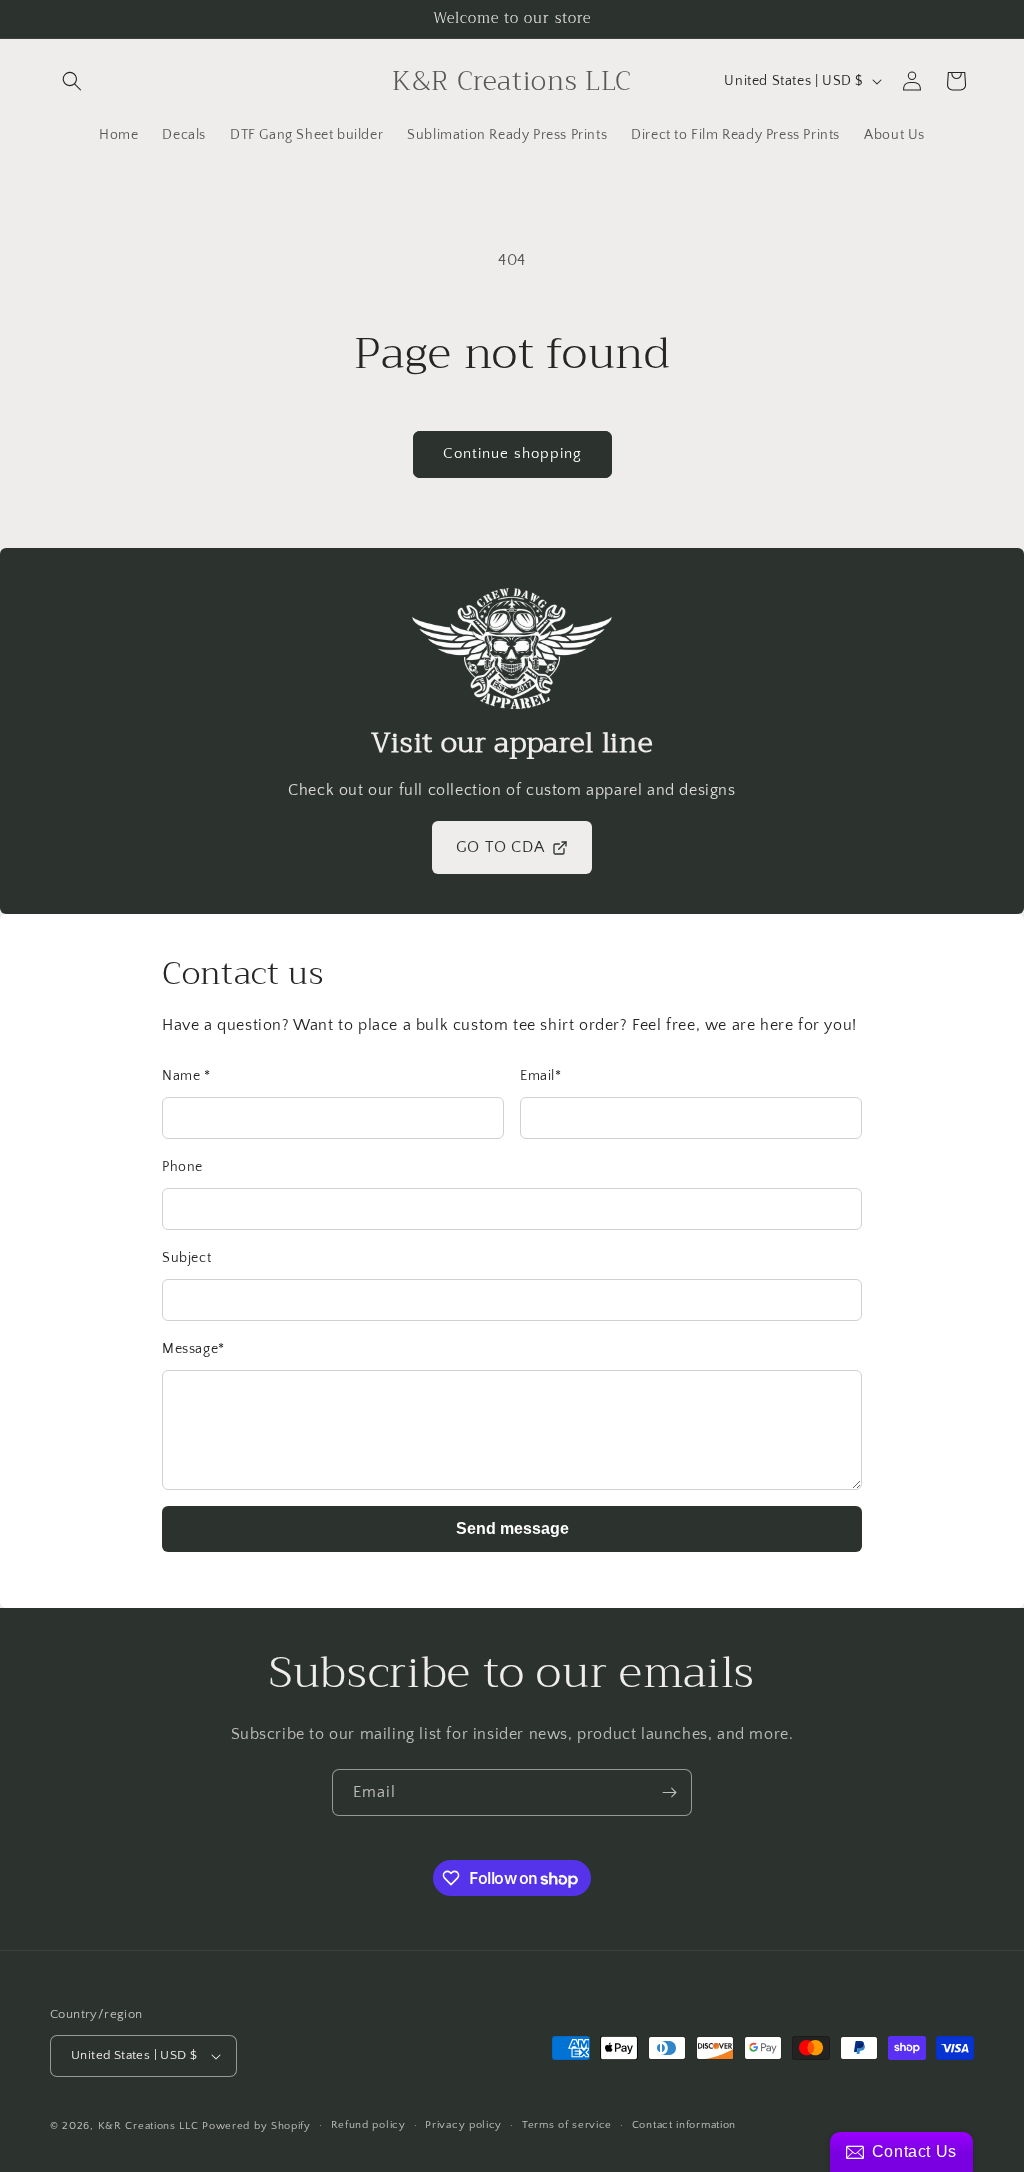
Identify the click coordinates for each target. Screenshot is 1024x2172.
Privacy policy (463, 2125)
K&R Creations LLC (148, 2126)
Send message (512, 1528)
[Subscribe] (669, 1792)
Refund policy (368, 2125)
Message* (193, 1349)
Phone (182, 1167)
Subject (186, 1258)
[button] (72, 81)
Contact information (684, 2125)
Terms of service (567, 2125)
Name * (186, 1076)
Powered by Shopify (256, 2126)
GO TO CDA (500, 847)
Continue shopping (512, 453)
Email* (541, 1076)
